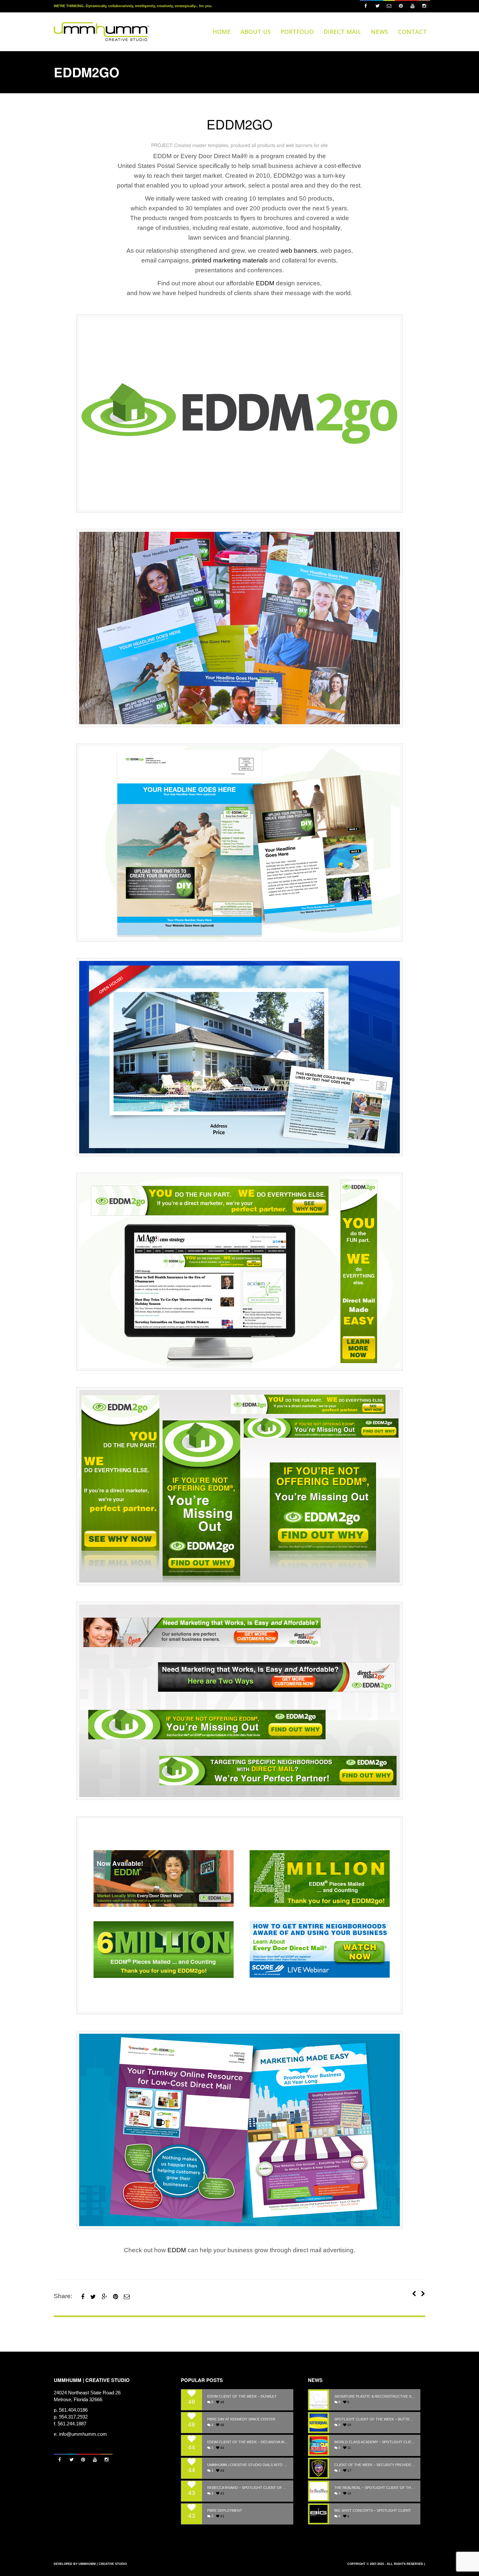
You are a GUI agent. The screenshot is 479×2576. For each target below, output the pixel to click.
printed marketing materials (230, 260)
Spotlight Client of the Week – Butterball (375, 2419)
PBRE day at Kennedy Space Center (241, 2419)
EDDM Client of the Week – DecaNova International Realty (248, 2442)
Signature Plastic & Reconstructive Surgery (375, 2396)
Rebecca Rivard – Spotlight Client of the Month (248, 2488)
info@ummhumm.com (83, 2434)
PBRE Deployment (225, 2511)
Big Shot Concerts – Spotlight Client (373, 2511)
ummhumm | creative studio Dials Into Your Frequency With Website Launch (248, 2465)
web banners (299, 251)
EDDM (265, 283)
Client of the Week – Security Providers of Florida (375, 2465)
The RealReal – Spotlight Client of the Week (375, 2488)
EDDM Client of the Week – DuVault (242, 2396)
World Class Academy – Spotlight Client (375, 2442)
